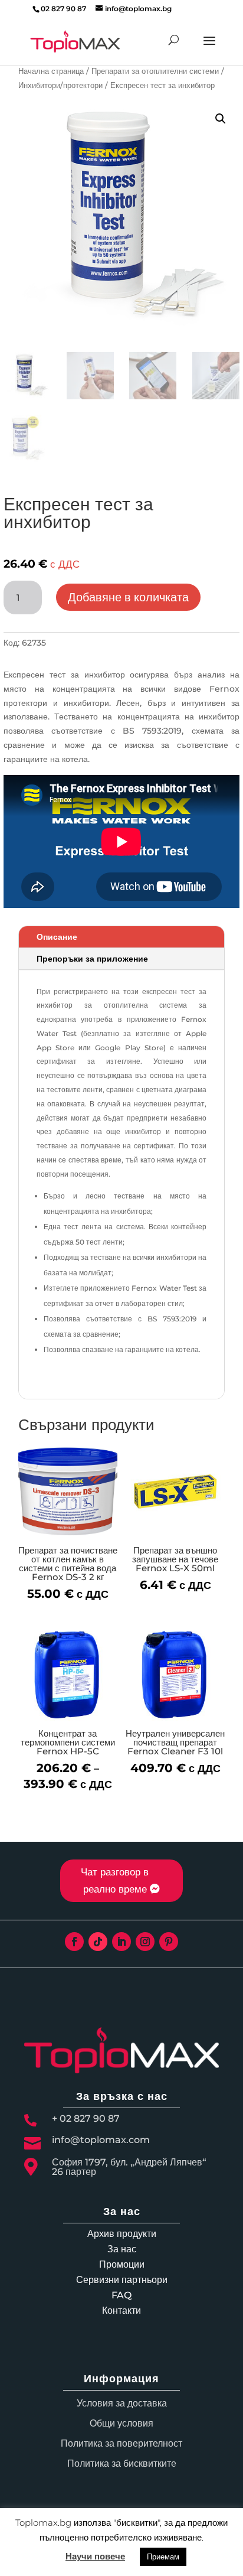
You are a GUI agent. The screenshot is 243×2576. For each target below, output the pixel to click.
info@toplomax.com (101, 2140)
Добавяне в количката (128, 597)
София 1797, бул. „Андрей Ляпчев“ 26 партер (129, 2167)
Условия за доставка (122, 2403)
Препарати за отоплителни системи (155, 71)
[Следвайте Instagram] (145, 1942)
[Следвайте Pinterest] (169, 1942)
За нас (122, 2249)
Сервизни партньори (122, 2280)
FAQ (121, 2295)
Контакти (121, 2310)
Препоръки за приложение (92, 959)
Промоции (122, 2264)
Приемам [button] (163, 2557)
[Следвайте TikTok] (98, 1942)
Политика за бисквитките (122, 2463)
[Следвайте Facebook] (74, 1942)
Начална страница (51, 71)
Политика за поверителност (121, 2443)
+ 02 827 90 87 (86, 2119)
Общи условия (121, 2423)
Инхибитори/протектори (60, 85)
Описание (57, 937)
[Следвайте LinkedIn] (121, 1942)
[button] (221, 119)
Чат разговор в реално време (115, 1880)
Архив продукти (122, 2234)
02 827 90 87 (63, 9)
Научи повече (95, 2556)
